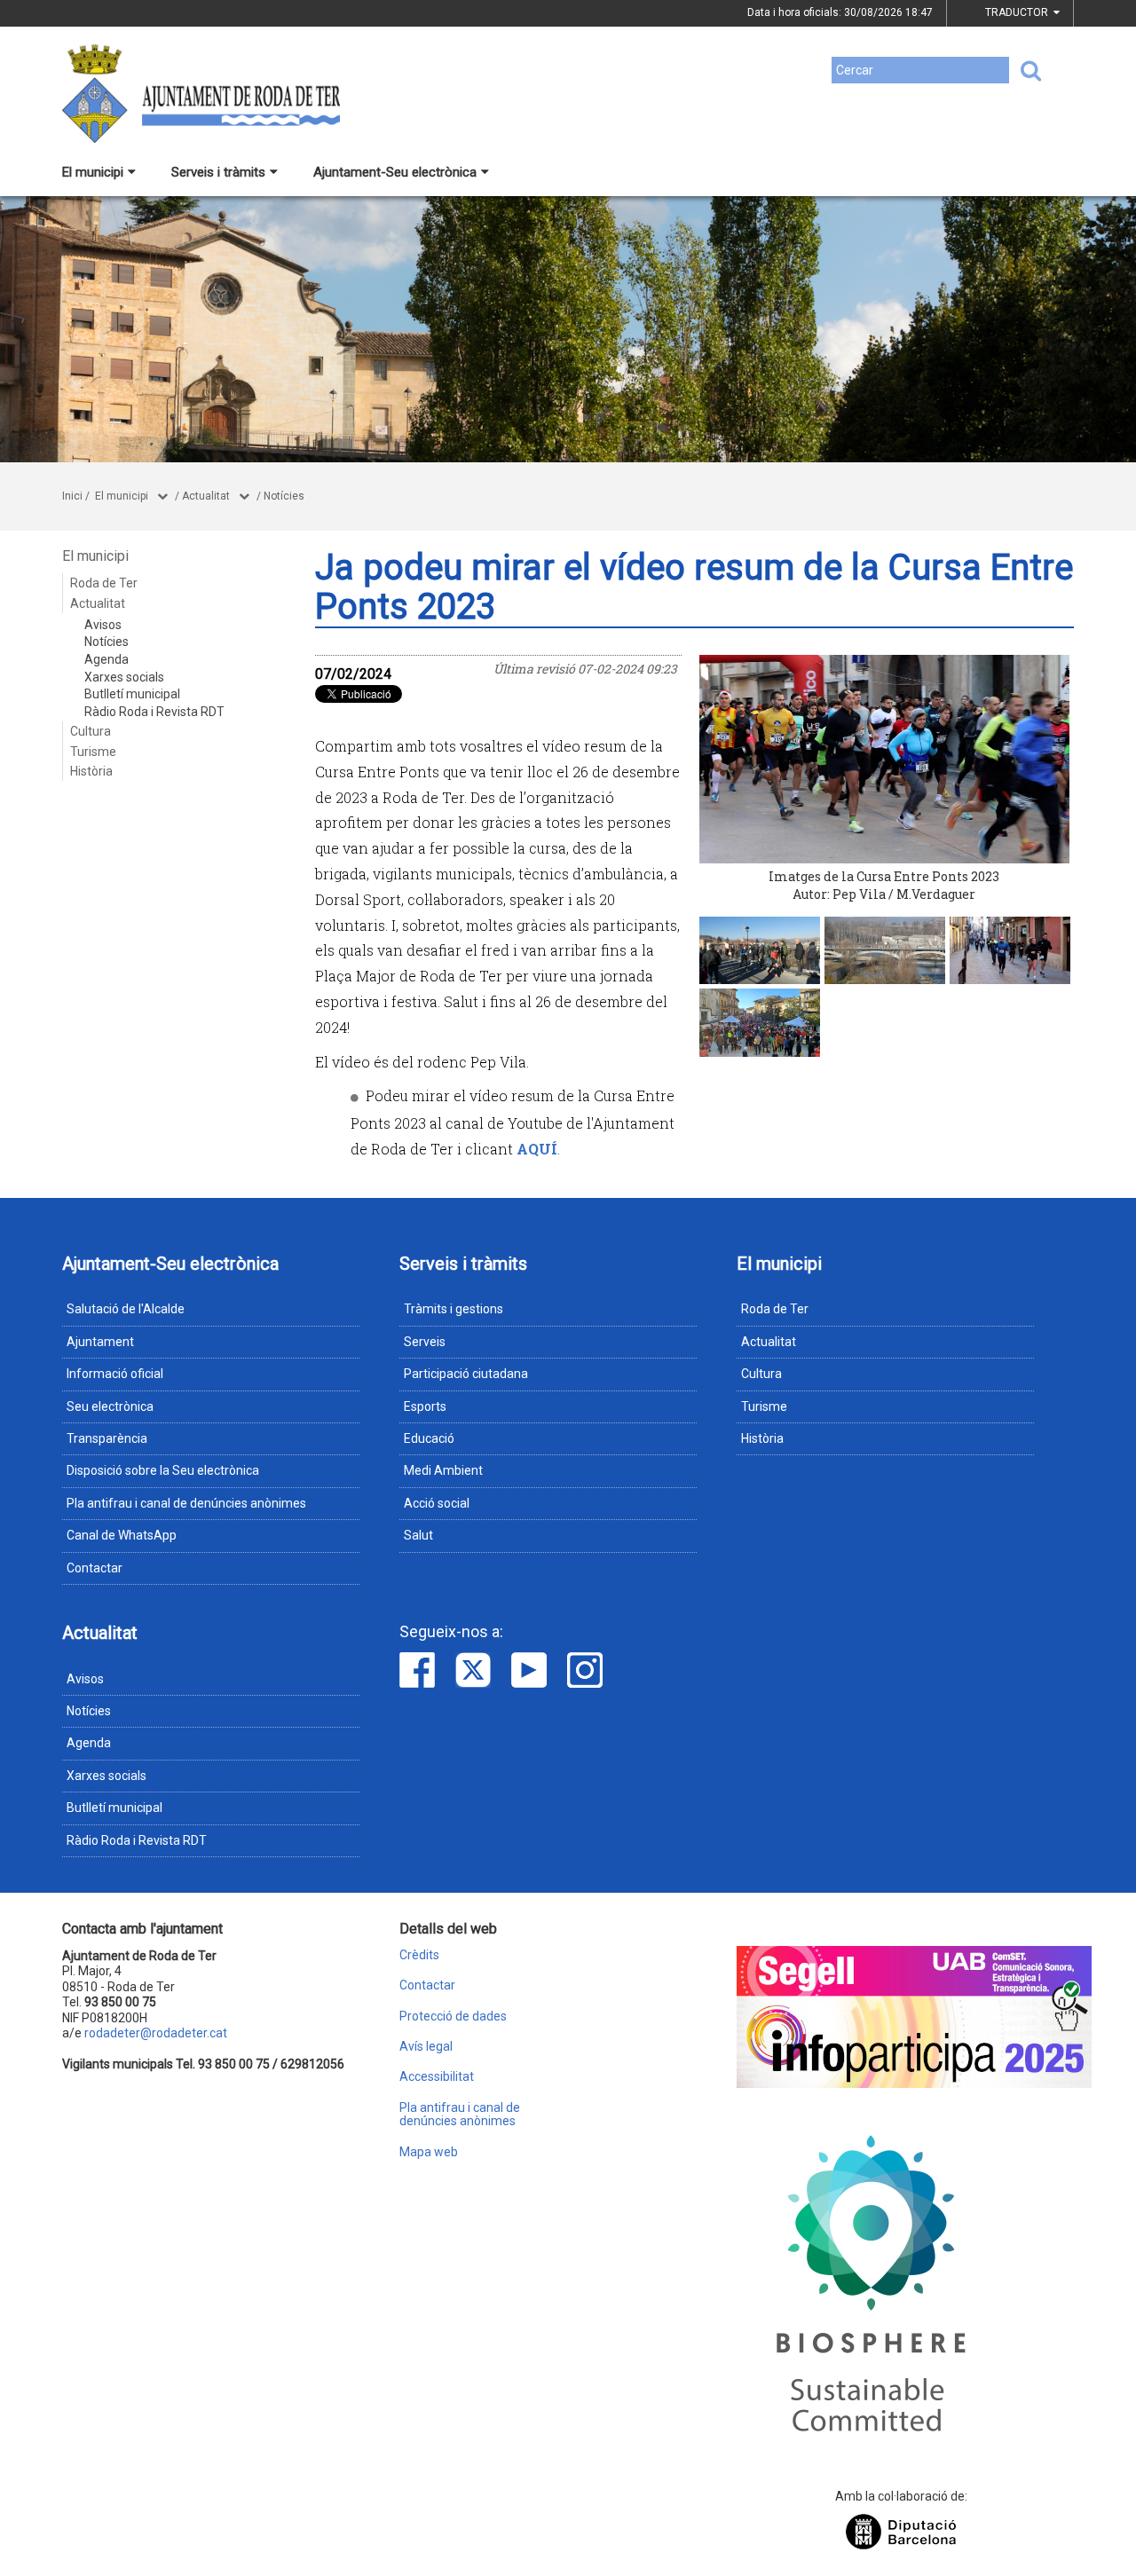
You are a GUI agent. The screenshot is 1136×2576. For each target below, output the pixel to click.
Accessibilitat (437, 2077)
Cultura (91, 731)
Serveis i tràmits (218, 172)
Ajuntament (100, 1342)
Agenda (106, 659)
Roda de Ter (104, 583)
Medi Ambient (443, 1470)
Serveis (425, 1342)
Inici (72, 496)
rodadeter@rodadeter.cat (156, 2033)
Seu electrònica (110, 1406)
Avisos (103, 625)
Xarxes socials (124, 677)
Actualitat (206, 496)
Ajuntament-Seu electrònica (395, 172)
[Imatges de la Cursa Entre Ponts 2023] (885, 759)
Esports (425, 1406)
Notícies (284, 496)
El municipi (93, 172)
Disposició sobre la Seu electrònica (163, 1470)
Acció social (437, 1503)
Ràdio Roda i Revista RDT (154, 712)
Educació (429, 1438)
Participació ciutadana (466, 1374)
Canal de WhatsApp (122, 1535)
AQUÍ (537, 1149)
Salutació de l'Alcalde (126, 1309)
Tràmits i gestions (454, 1309)
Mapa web (429, 2152)
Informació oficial (115, 1374)
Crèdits (419, 1955)
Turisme (93, 752)
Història (91, 771)
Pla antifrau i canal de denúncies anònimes (186, 1503)
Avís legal (426, 2047)
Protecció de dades (453, 2017)
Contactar (95, 1568)
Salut (418, 1535)
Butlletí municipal (132, 694)
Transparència (107, 1438)
